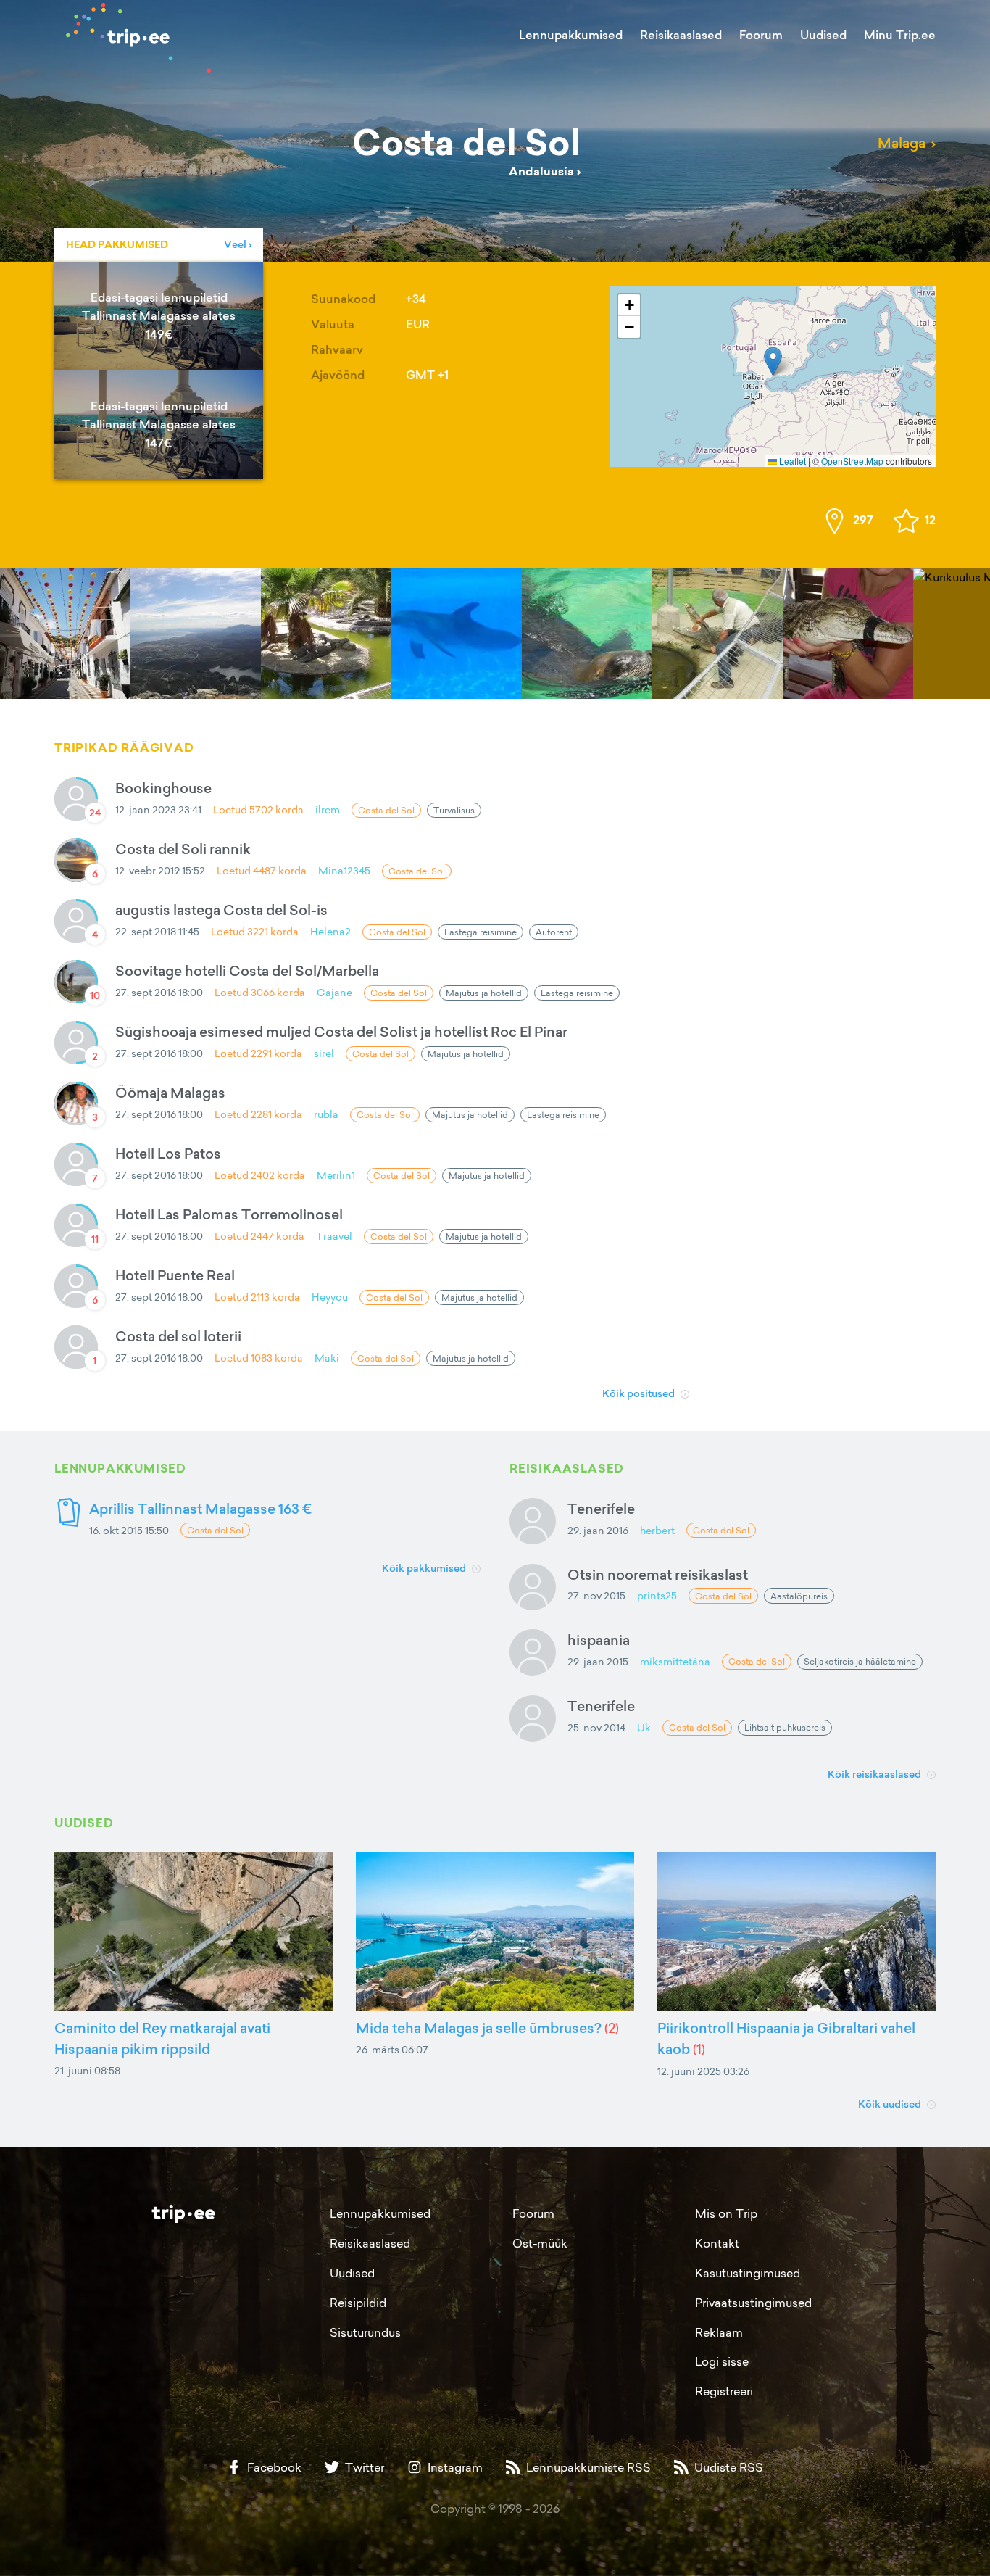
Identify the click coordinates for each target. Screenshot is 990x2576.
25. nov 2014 (596, 1727)
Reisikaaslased (681, 35)
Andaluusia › (545, 171)
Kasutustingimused (748, 2273)
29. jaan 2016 (598, 1530)
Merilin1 (336, 1175)
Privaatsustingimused (753, 2303)
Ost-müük (540, 2243)
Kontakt (717, 2243)
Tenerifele (601, 1508)
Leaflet (791, 461)
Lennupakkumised (571, 35)
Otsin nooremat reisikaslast (658, 1574)
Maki (327, 1358)
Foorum (761, 35)
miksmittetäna (675, 1661)
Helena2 (330, 931)
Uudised (823, 35)
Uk (644, 1727)
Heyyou (330, 1297)
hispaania (599, 1640)
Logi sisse (722, 2361)
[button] (773, 361)
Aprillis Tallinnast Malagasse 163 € (200, 1508)
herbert (657, 1530)
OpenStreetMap (852, 461)
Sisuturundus (365, 2332)
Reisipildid (358, 2303)
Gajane (334, 992)
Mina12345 (344, 870)
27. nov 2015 (596, 1595)
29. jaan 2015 (598, 1661)
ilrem (328, 809)
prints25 (657, 1595)
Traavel (334, 1236)
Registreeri (724, 2391)
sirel (324, 1053)
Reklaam (719, 2332)
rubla (326, 1114)
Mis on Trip (726, 2213)
